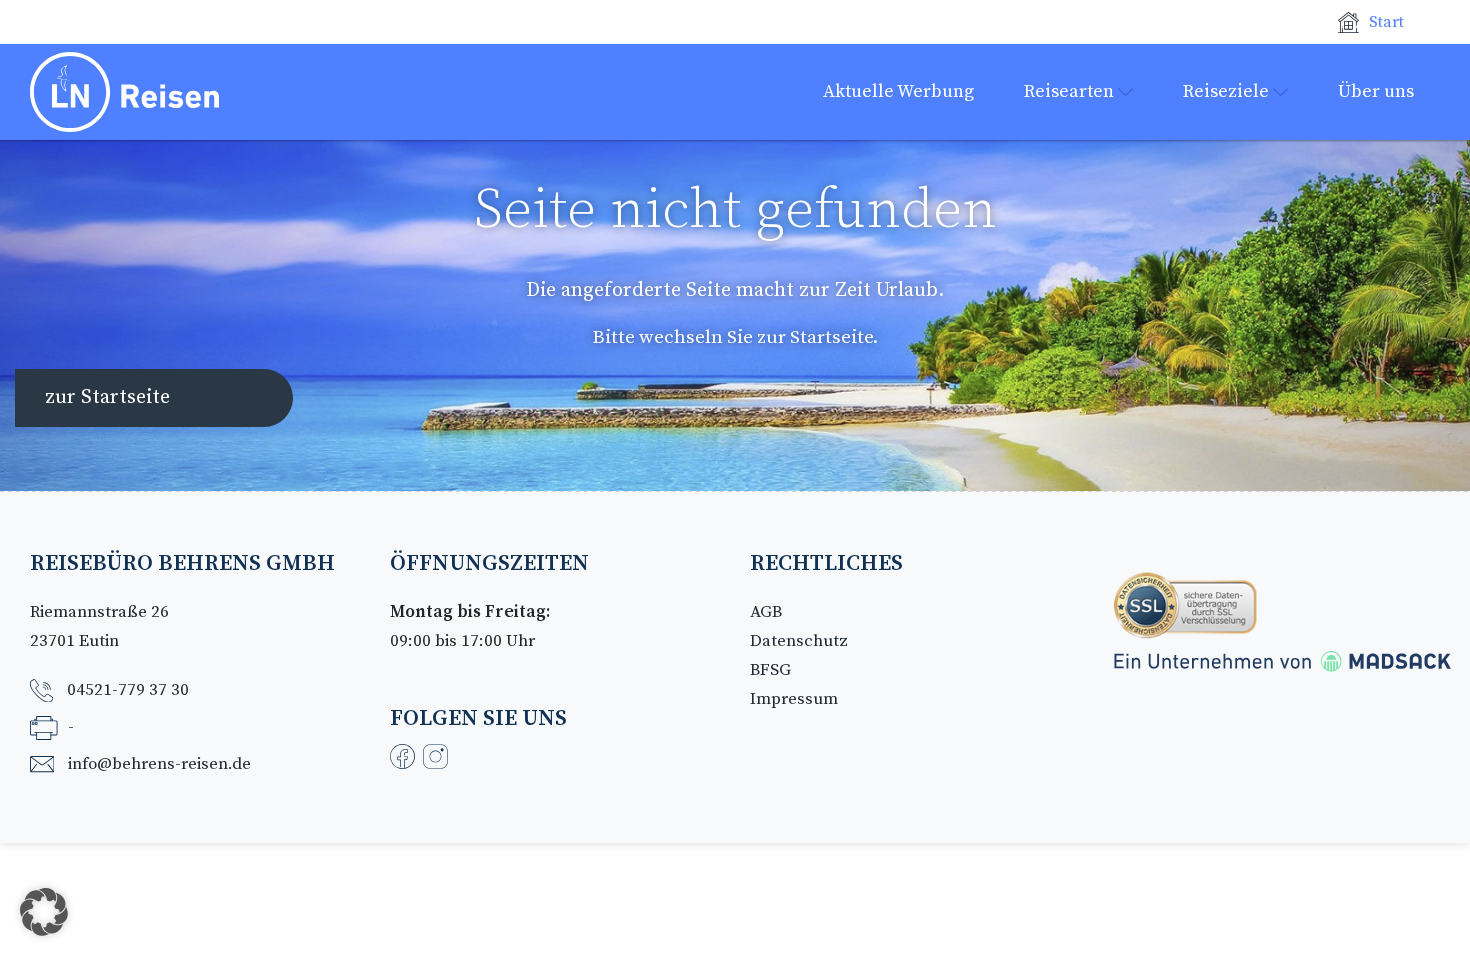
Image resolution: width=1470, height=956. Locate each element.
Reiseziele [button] (1228, 91)
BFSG (770, 670)
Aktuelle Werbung (898, 91)
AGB (766, 612)
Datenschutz (799, 641)
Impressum (794, 699)
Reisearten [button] (1071, 91)
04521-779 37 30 (128, 690)
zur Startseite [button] (107, 397)
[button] (44, 912)
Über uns (1376, 91)
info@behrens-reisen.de (159, 764)
